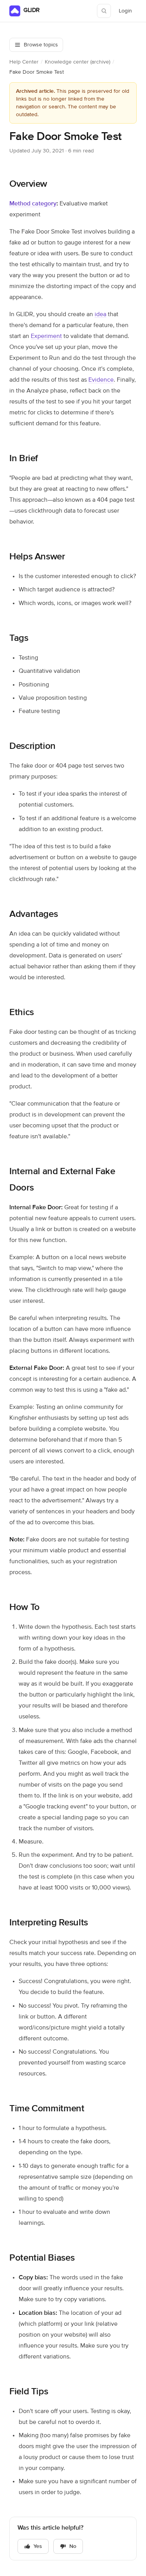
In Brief (24, 458)
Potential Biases (42, 2258)
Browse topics (41, 45)
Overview (28, 184)
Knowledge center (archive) (77, 62)
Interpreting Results (49, 1923)
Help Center (24, 62)
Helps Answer (37, 557)
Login (128, 13)
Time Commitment (47, 2109)
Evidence (101, 380)
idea (100, 315)
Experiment (46, 336)
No (73, 2546)
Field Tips (29, 2392)
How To (25, 1607)
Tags (19, 638)
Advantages (33, 914)
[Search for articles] (104, 11)
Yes (38, 2546)
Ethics (22, 1012)
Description (33, 746)
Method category (33, 204)
